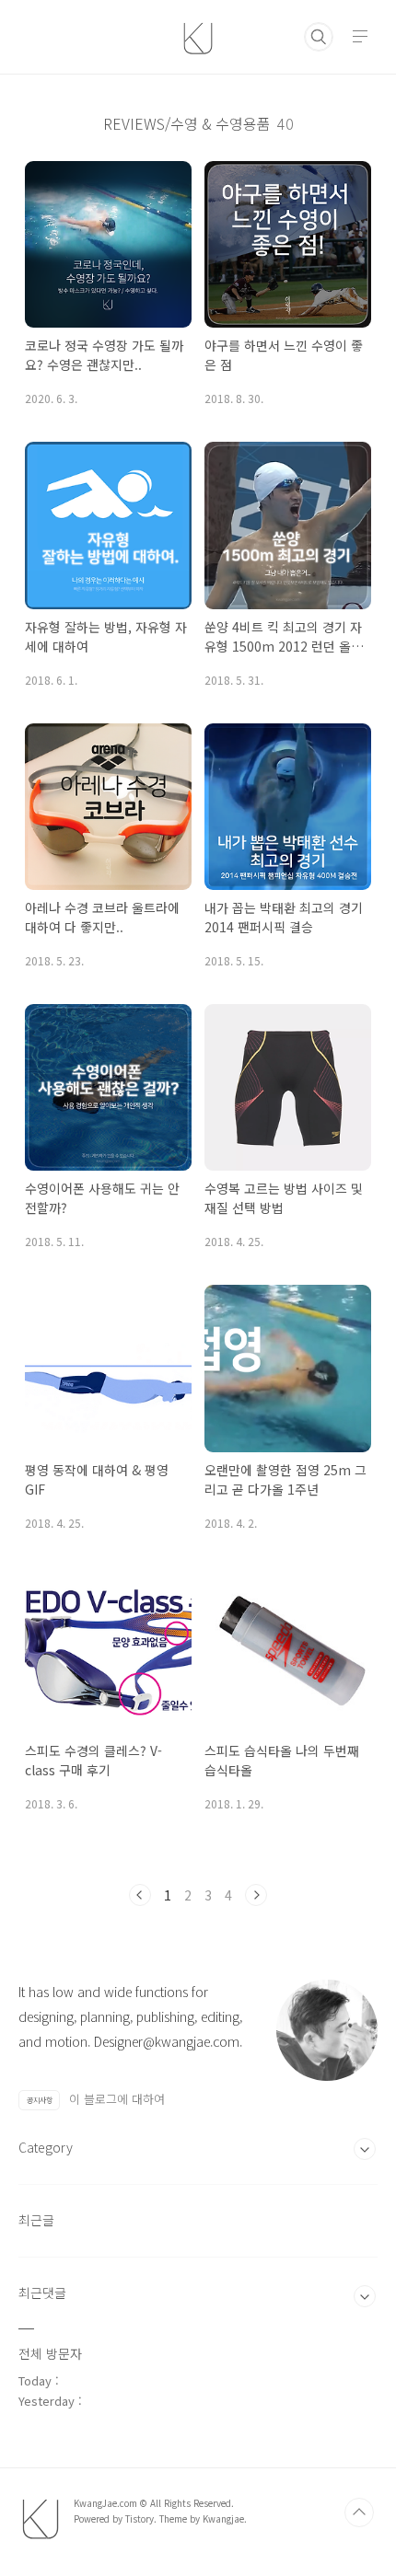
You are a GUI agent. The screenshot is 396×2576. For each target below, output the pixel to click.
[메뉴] (360, 36)
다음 (256, 1895)
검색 (319, 37)
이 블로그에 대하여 (117, 2099)
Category (46, 2147)
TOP (359, 2512)
